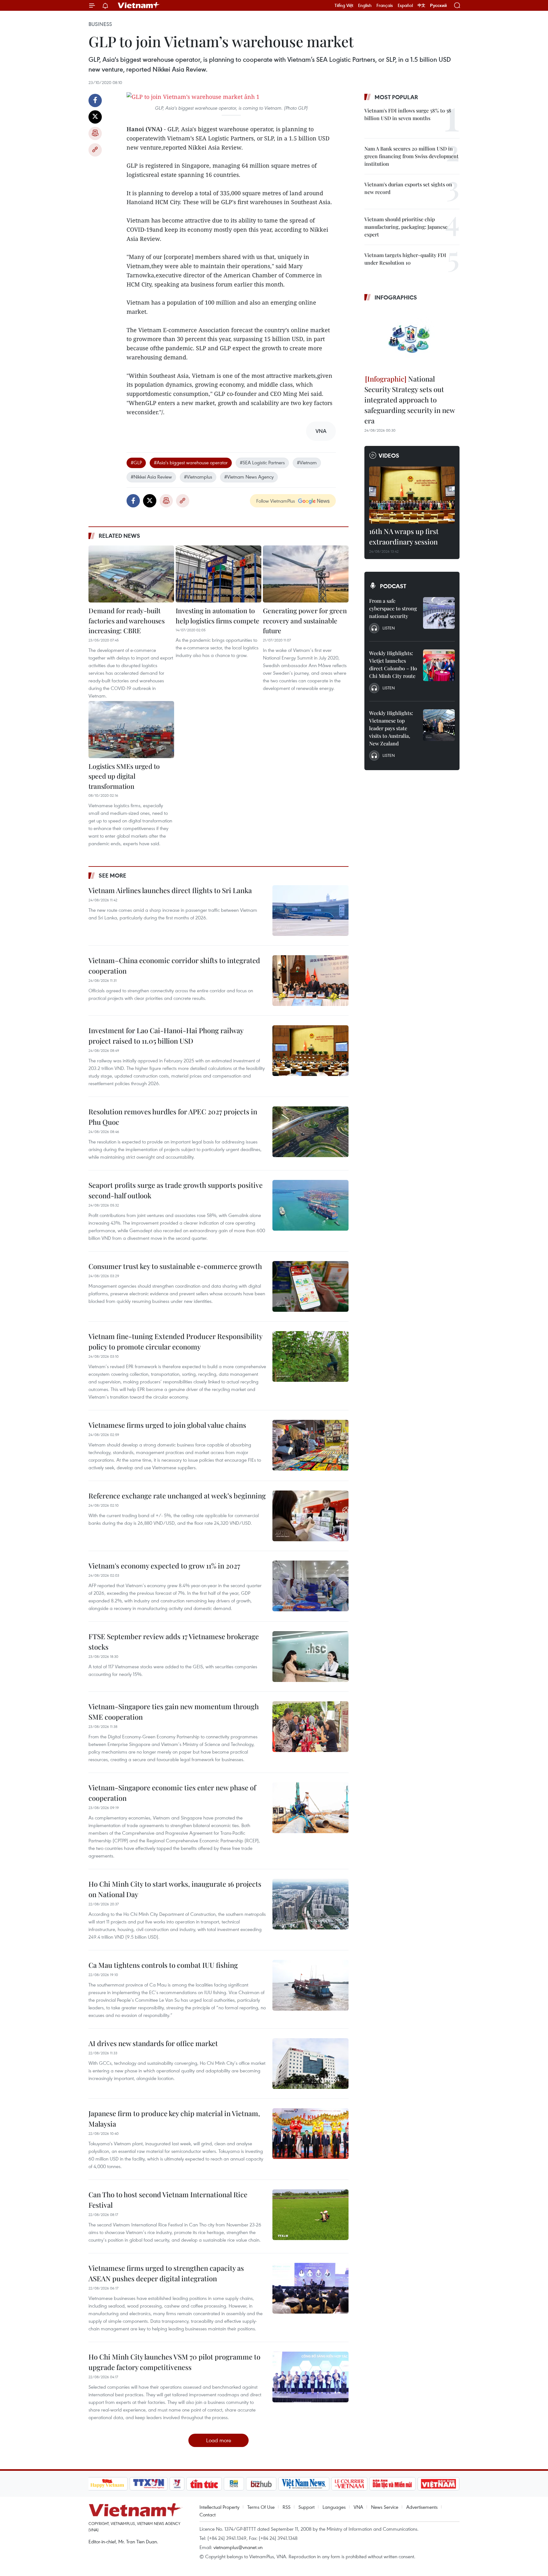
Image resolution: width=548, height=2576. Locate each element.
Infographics (396, 297)
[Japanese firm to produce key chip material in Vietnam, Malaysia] (310, 2134)
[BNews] (234, 2484)
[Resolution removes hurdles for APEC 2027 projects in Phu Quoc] (310, 1132)
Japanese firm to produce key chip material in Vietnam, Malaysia (174, 2119)
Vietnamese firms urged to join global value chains (167, 1425)
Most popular (396, 97)
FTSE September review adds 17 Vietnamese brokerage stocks (174, 1642)
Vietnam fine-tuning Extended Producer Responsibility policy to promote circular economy (175, 1341)
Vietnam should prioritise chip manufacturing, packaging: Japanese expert (406, 227)
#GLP (136, 462)
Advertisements (422, 2507)
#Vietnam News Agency (249, 477)
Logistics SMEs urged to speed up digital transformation (124, 776)
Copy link (95, 150)
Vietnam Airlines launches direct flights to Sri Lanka (170, 890)
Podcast (393, 586)
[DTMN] (393, 2484)
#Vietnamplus (198, 477)
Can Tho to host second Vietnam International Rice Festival (168, 2200)
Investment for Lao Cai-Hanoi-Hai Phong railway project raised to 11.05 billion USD (166, 1036)
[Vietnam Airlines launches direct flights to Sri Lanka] (310, 911)
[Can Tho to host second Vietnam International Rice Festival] (310, 2215)
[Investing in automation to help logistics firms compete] (219, 574)
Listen (389, 628)
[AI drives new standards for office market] (310, 2064)
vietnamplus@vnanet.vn (238, 2547)
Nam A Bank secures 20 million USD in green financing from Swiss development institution (411, 156)
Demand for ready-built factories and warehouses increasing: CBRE (127, 620)
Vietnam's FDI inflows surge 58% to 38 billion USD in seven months (408, 114)
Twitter (95, 117)
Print (95, 133)
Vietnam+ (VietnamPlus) (139, 5)
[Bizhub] (261, 2484)
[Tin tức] (204, 2484)
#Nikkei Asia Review (151, 477)
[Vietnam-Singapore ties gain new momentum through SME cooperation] (310, 1727)
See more (112, 875)
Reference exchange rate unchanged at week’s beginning (177, 1496)
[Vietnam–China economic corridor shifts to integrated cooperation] (310, 981)
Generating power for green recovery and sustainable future (305, 620)
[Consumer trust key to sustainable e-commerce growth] (310, 1286)
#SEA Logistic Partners (262, 462)
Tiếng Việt (344, 5)
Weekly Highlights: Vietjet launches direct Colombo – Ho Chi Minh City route (393, 664)
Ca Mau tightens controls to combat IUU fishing (163, 1965)
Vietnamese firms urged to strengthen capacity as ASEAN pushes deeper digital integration (166, 2273)
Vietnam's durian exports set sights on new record (408, 188)
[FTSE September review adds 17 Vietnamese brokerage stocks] (310, 1657)
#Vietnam (307, 462)
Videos (389, 455)
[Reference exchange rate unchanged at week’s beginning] (310, 1516)
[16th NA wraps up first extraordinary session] (412, 495)
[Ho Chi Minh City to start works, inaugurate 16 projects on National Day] (310, 1904)
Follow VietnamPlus (276, 501)
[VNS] (304, 2484)
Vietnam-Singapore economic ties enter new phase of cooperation (172, 1793)
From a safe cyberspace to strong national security (393, 608)
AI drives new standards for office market (153, 2043)
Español (405, 5)
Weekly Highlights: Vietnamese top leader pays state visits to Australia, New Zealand (391, 728)
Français (385, 5)
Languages (334, 2507)
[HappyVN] (108, 2484)
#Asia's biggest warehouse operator (191, 462)
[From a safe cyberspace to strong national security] (439, 613)
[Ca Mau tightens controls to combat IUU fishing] (310, 1985)
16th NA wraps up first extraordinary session (404, 536)
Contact (208, 2515)
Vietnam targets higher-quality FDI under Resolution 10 (405, 259)
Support (307, 2507)
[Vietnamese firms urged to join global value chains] (310, 1445)
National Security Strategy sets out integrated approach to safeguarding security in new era (410, 400)
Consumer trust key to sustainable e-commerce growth (175, 1266)
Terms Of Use (261, 2507)
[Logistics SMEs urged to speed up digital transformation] (131, 730)
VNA (358, 2507)
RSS (287, 2507)
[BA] (439, 2484)
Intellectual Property (219, 2507)
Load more (219, 2440)
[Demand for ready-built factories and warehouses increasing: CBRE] (131, 574)
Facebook (95, 100)
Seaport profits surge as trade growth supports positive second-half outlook (176, 1190)
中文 (421, 5)
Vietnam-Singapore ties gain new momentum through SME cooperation (174, 1712)
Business (100, 24)
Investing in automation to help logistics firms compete (218, 615)
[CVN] (349, 2484)
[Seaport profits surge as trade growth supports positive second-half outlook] (310, 1205)
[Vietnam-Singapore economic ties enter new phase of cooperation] (310, 1808)
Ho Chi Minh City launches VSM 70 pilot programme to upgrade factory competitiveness (174, 2362)
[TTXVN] (148, 2484)
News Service (385, 2507)
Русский (438, 6)
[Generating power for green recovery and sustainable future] (306, 574)
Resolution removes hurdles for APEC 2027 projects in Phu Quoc (173, 1117)
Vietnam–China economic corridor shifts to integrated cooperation (174, 966)
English (365, 5)
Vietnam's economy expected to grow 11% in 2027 (164, 1566)
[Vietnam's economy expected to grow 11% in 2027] (310, 1586)
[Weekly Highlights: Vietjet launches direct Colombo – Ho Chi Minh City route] (439, 665)
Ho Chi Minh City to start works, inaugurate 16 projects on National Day (175, 1889)
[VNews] (177, 2484)
